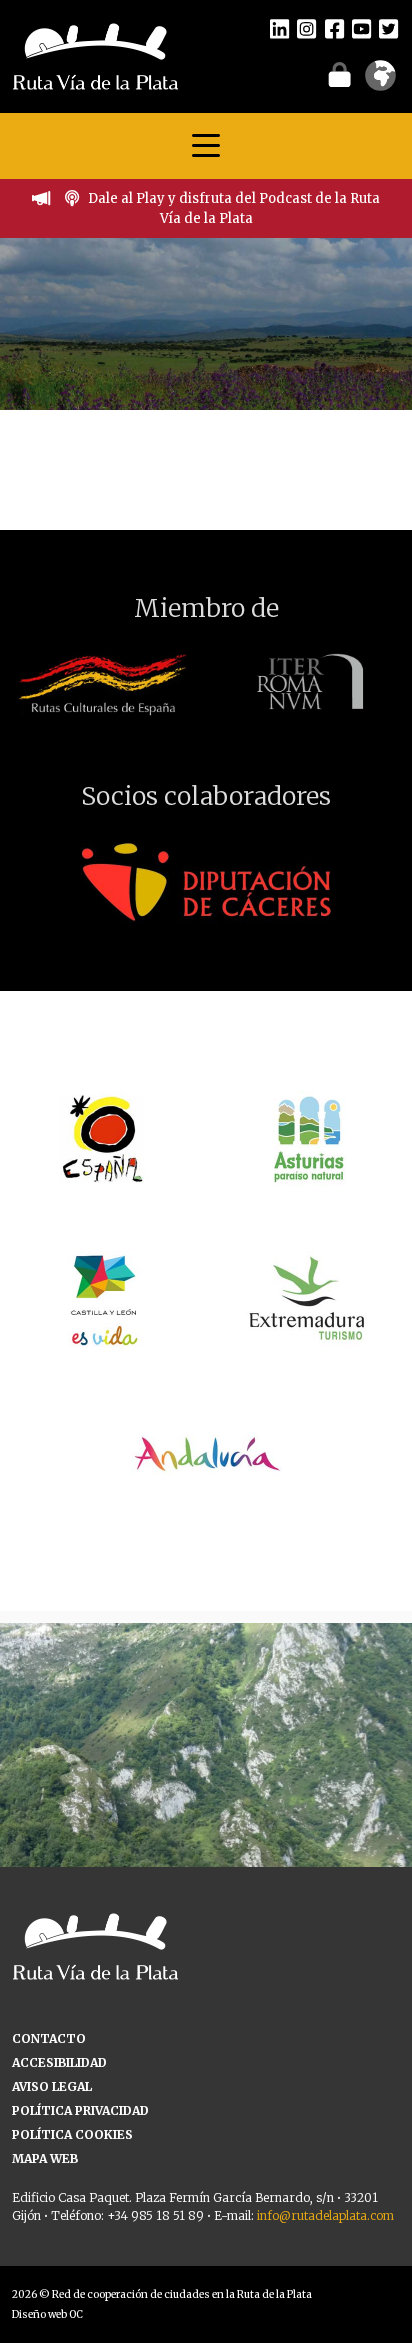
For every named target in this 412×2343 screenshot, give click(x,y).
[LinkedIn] (279, 28)
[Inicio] (95, 55)
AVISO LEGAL (52, 2086)
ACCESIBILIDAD (59, 2062)
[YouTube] (361, 28)
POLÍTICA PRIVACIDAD (80, 2110)
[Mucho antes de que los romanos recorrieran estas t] (206, 1829)
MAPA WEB (45, 2158)
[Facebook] (334, 28)
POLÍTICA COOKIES (72, 2134)
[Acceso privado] (339, 74)
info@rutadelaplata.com (325, 2215)
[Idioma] (380, 82)
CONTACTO (49, 2038)
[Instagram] (306, 28)
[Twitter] (388, 28)
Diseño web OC (47, 2314)
